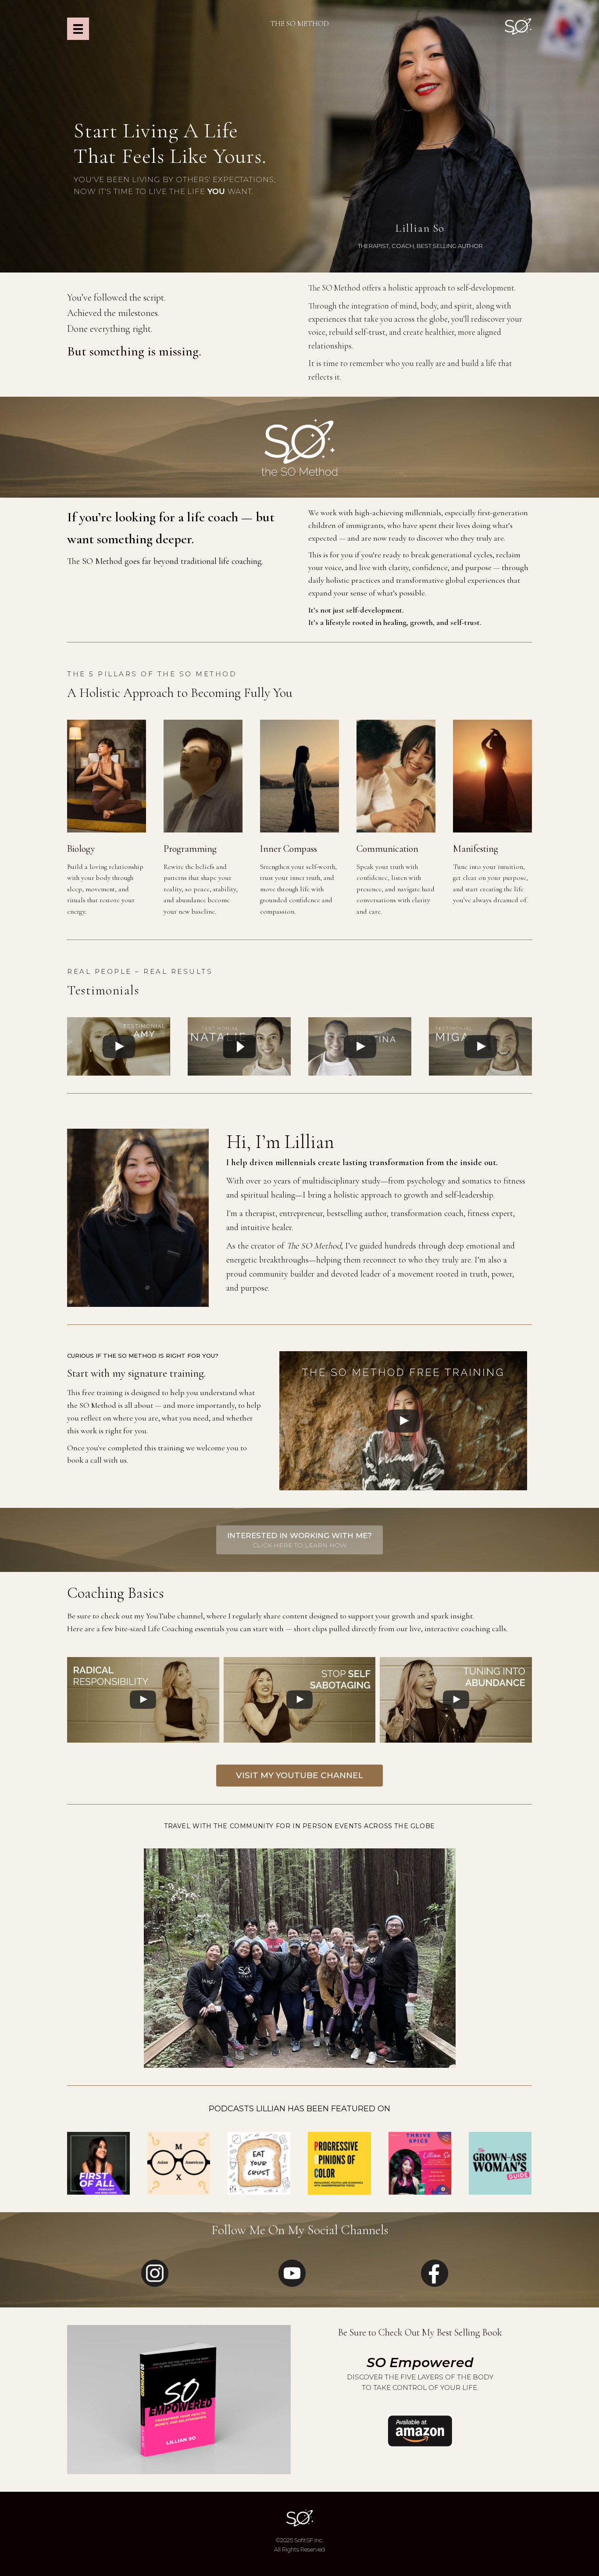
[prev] (89, 1970)
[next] (510, 1970)
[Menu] (78, 29)
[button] (299, 1540)
